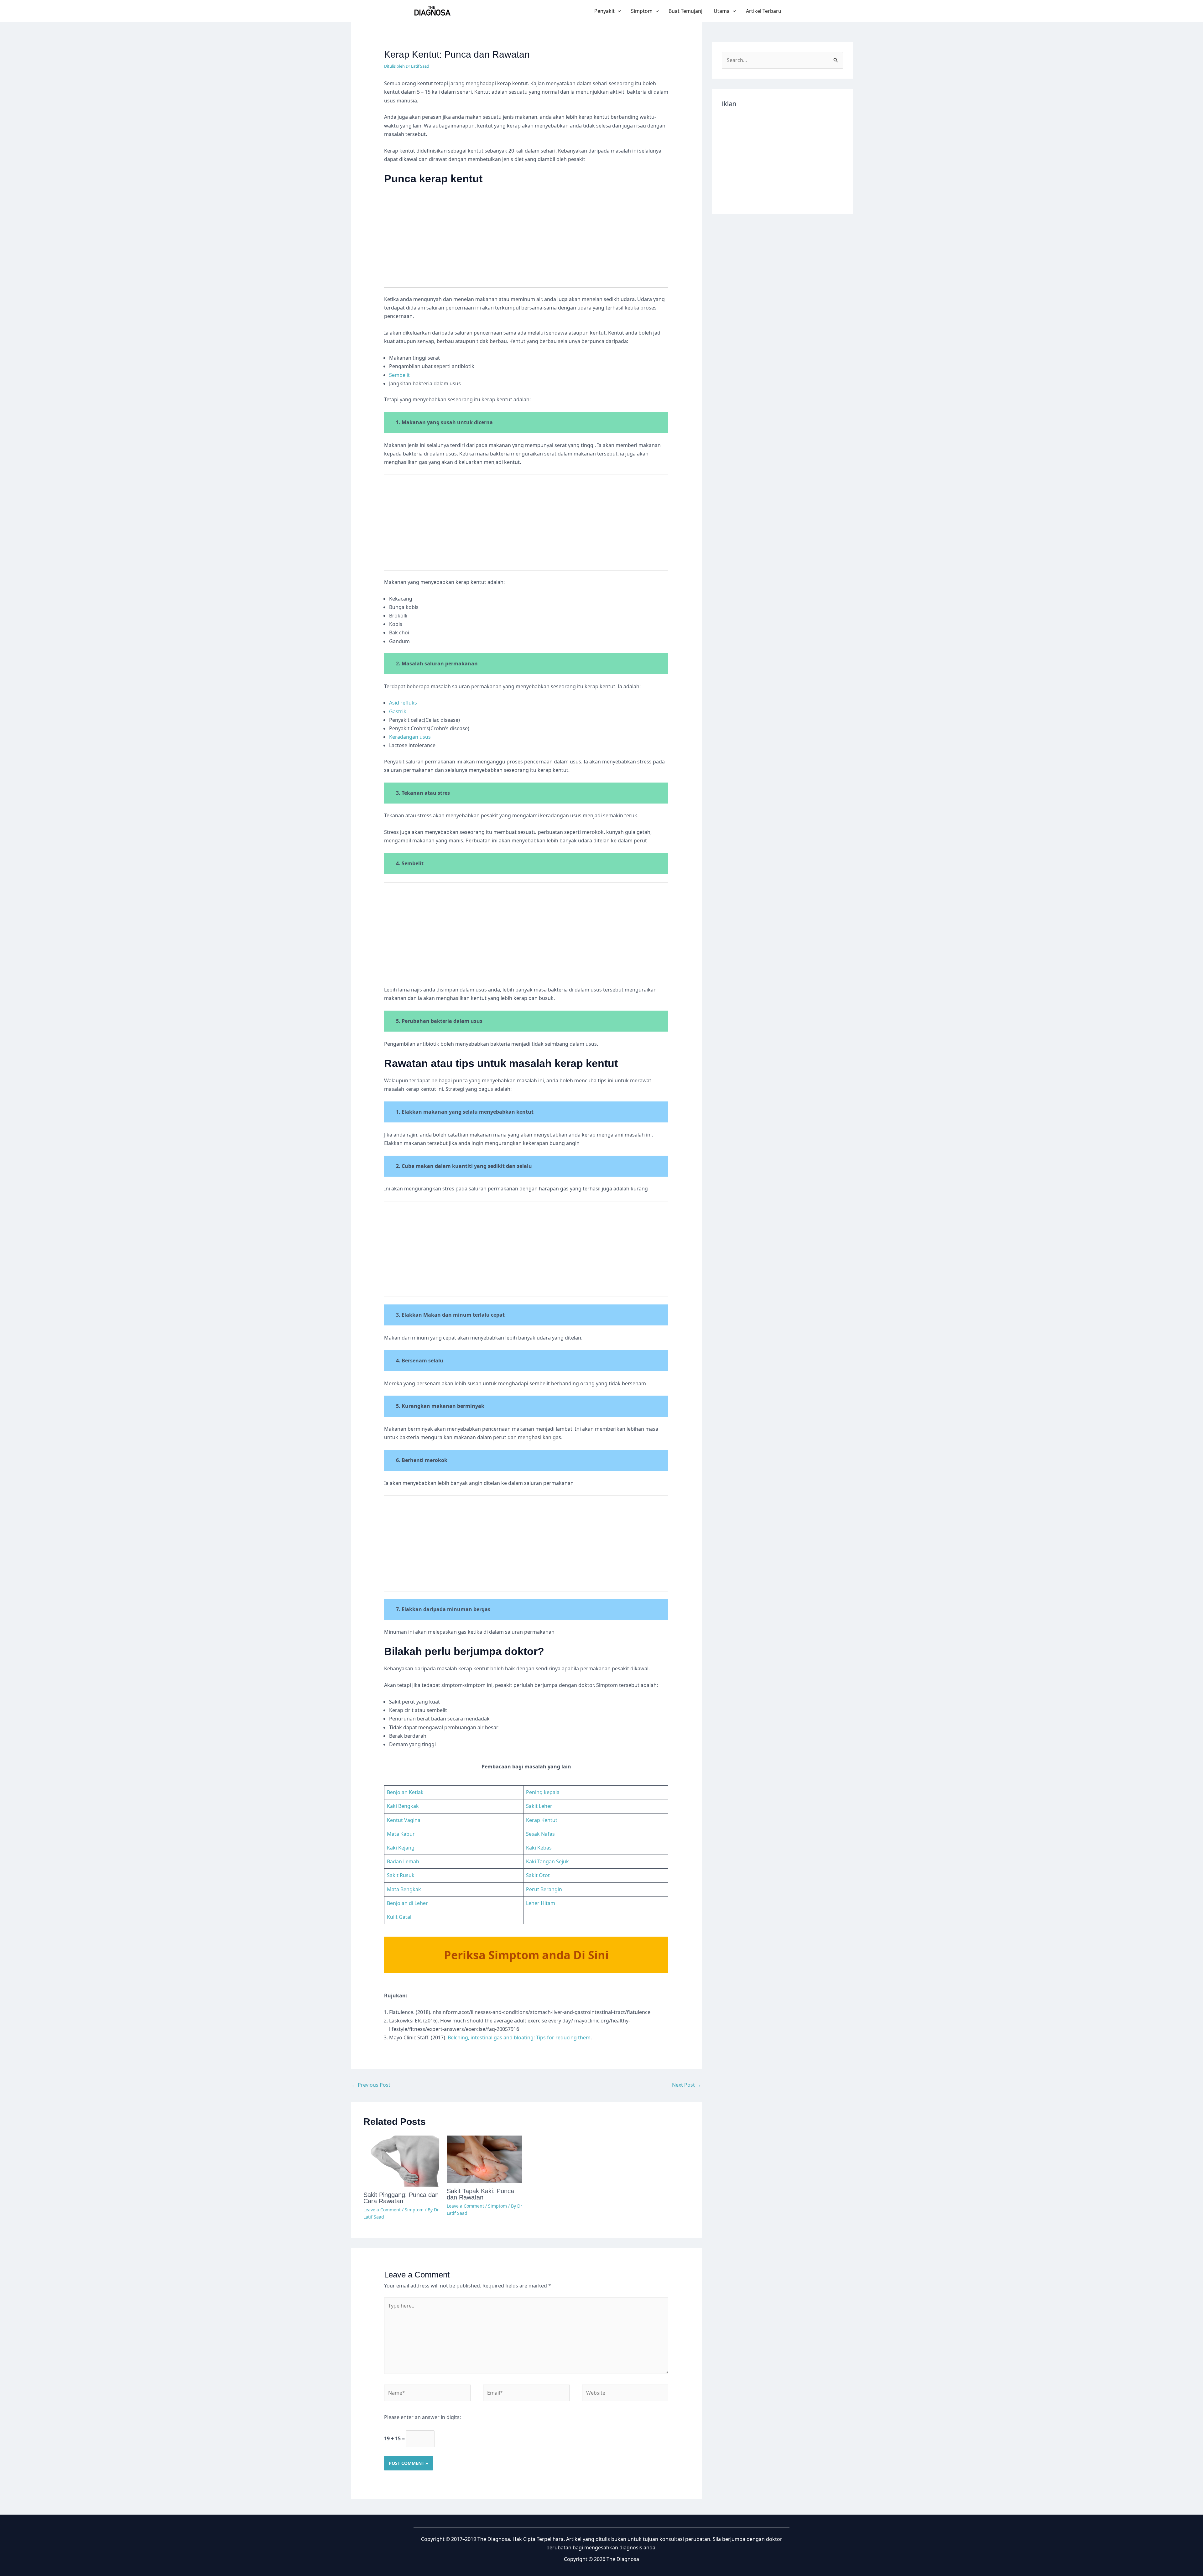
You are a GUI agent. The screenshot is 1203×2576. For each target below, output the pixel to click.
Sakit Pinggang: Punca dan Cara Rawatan (401, 2198)
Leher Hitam (541, 1903)
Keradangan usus (410, 737)
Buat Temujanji (686, 11)
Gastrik (398, 711)
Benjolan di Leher (407, 1903)
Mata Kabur (401, 1834)
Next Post (687, 2085)
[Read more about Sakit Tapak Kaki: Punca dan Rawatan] (484, 2159)
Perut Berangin (544, 1889)
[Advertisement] (526, 243)
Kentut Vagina (404, 1820)
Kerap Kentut (542, 1820)
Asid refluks (403, 703)
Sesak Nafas (540, 1834)
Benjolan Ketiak (405, 1792)
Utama (722, 11)
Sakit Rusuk (401, 1875)
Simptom (642, 11)
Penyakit (604, 11)
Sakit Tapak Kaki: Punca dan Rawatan (480, 2194)
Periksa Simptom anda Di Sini (526, 1955)
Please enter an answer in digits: (422, 2417)
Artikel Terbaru (764, 11)
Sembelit (399, 375)
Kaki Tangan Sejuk (547, 1861)
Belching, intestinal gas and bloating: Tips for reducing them (519, 2037)
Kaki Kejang (401, 1848)
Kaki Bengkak (403, 1806)
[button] (618, 11)
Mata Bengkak (404, 1889)
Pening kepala (543, 1792)
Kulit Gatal (399, 1917)
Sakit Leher (539, 1806)
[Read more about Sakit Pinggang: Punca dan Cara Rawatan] (401, 2161)
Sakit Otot (538, 1875)
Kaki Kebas (539, 1848)
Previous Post (371, 2085)
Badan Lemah (403, 1861)
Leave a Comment (382, 2210)
